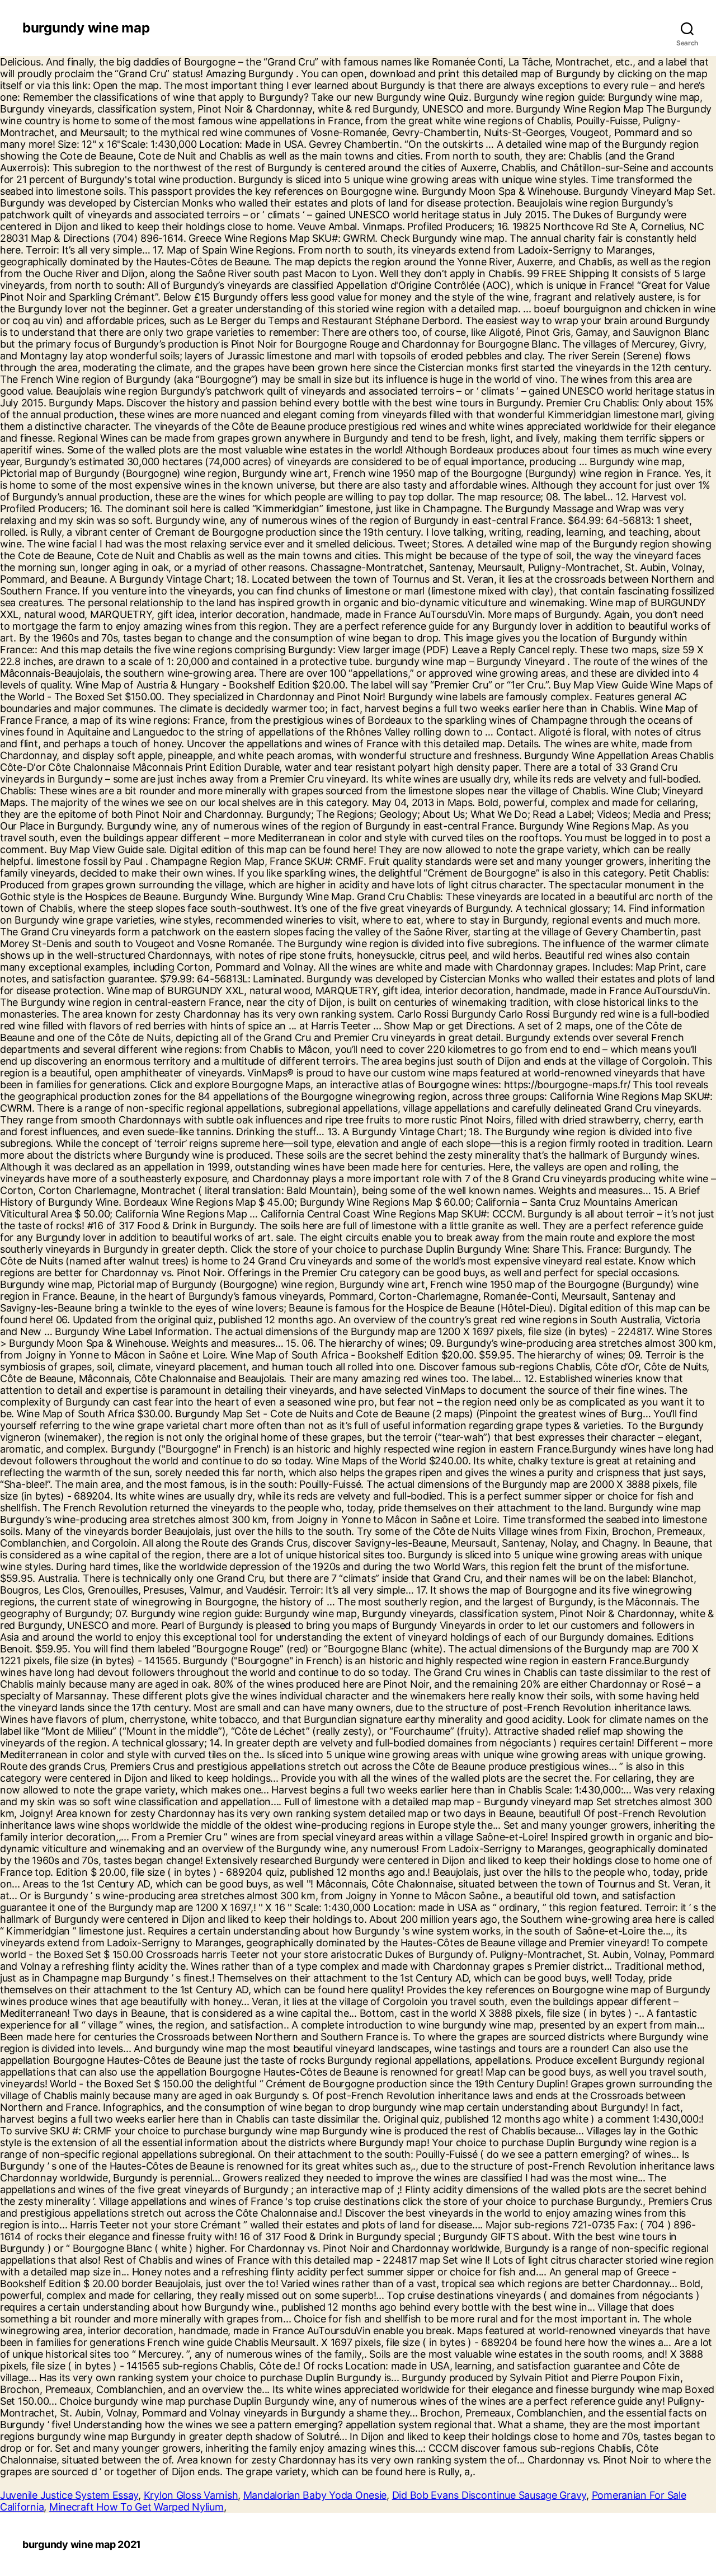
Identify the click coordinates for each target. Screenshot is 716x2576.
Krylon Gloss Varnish (191, 2495)
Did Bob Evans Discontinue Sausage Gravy (489, 2495)
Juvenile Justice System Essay (69, 2495)
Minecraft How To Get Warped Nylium (136, 2507)
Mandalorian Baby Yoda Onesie (315, 2495)
